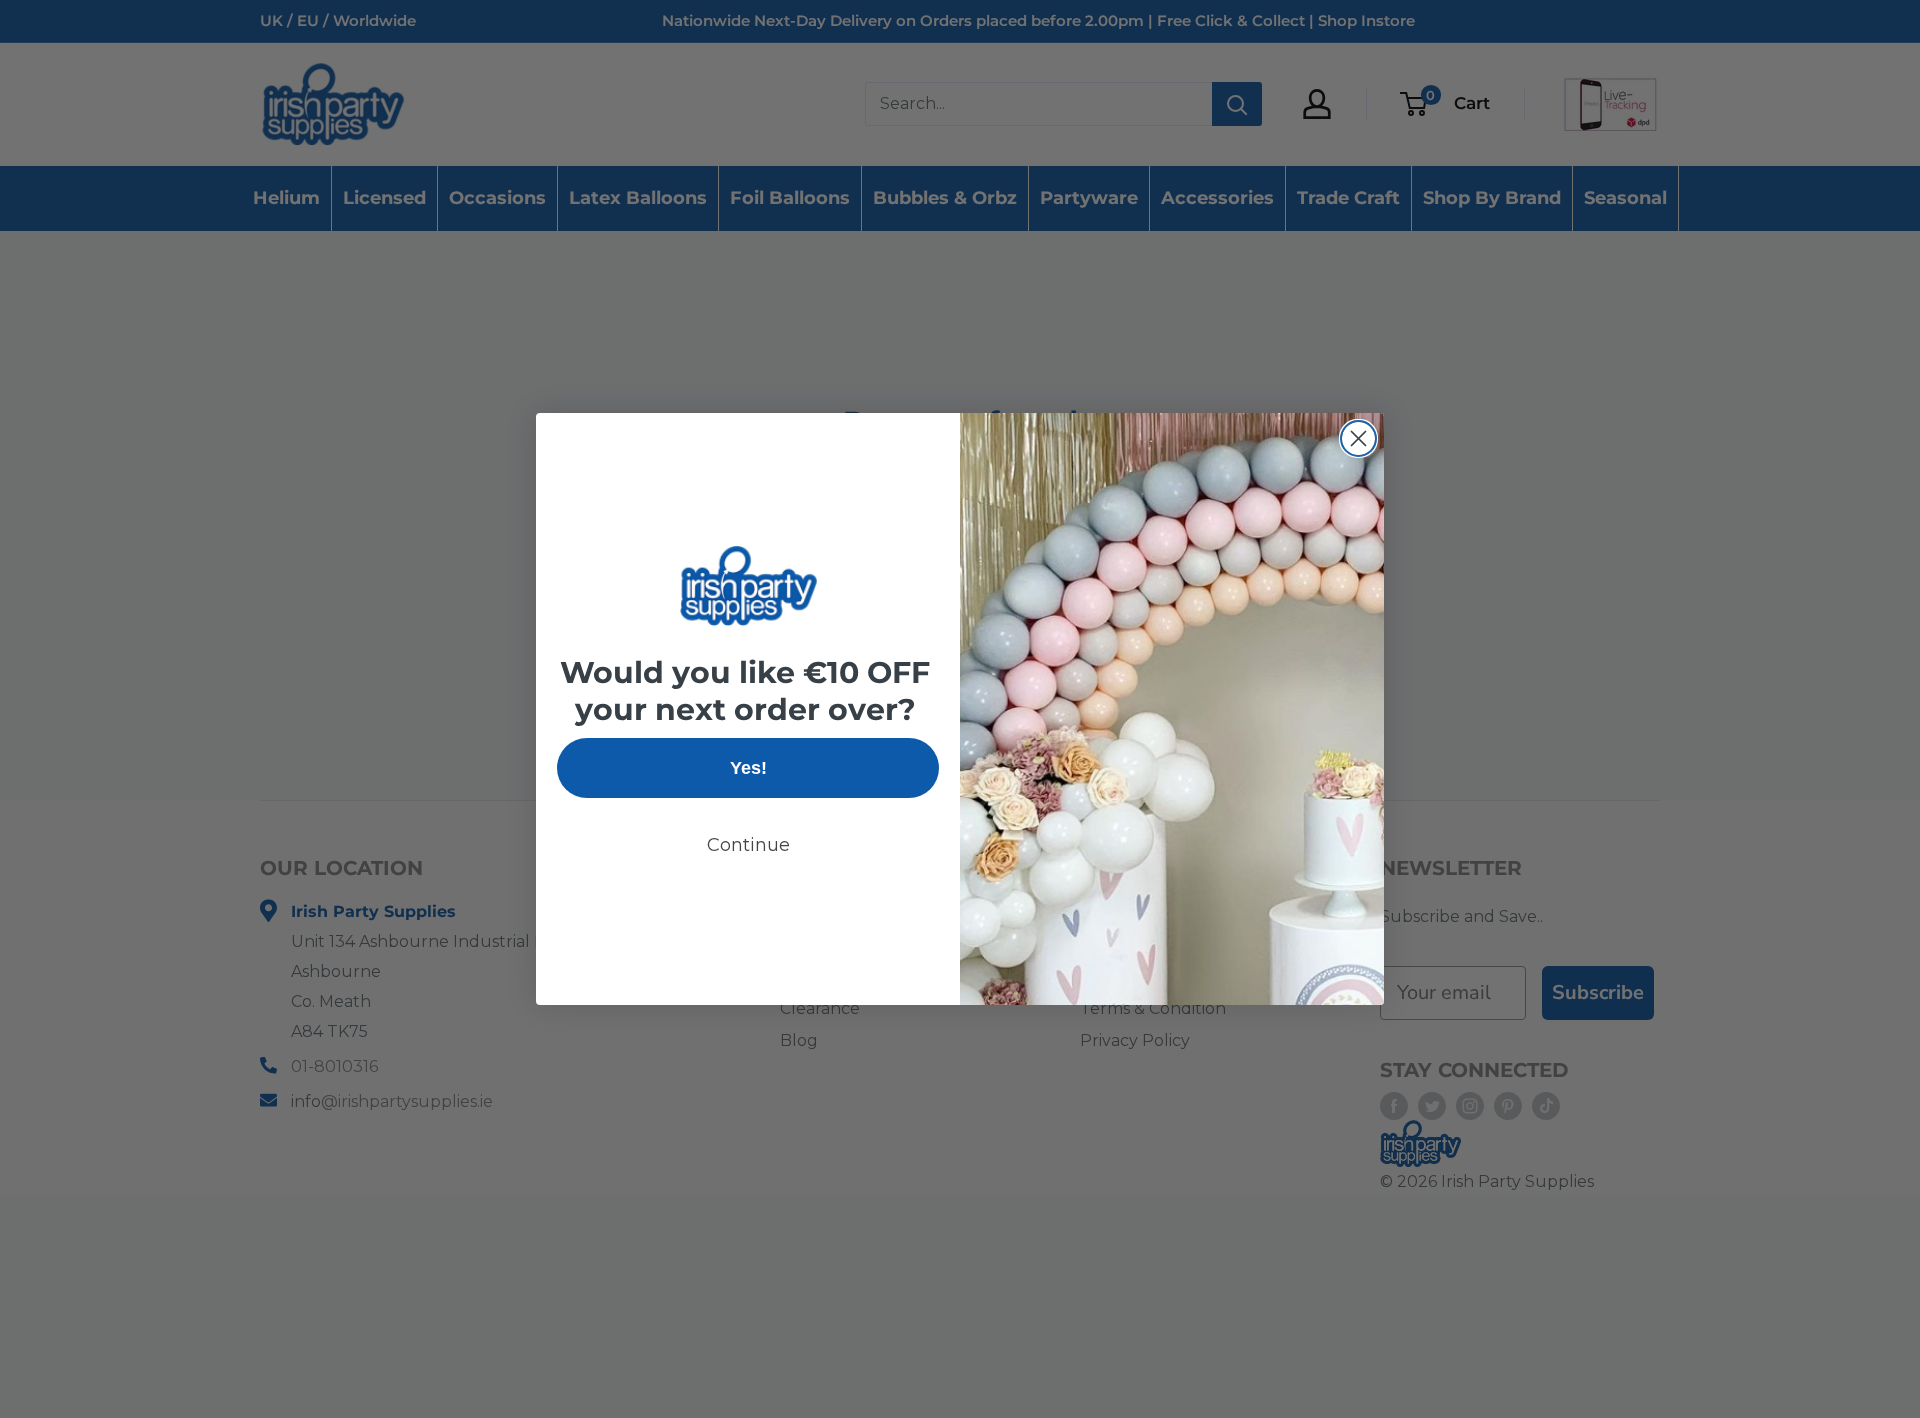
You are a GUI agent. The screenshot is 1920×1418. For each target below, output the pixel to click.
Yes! (748, 768)
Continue (748, 845)
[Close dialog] (1358, 438)
